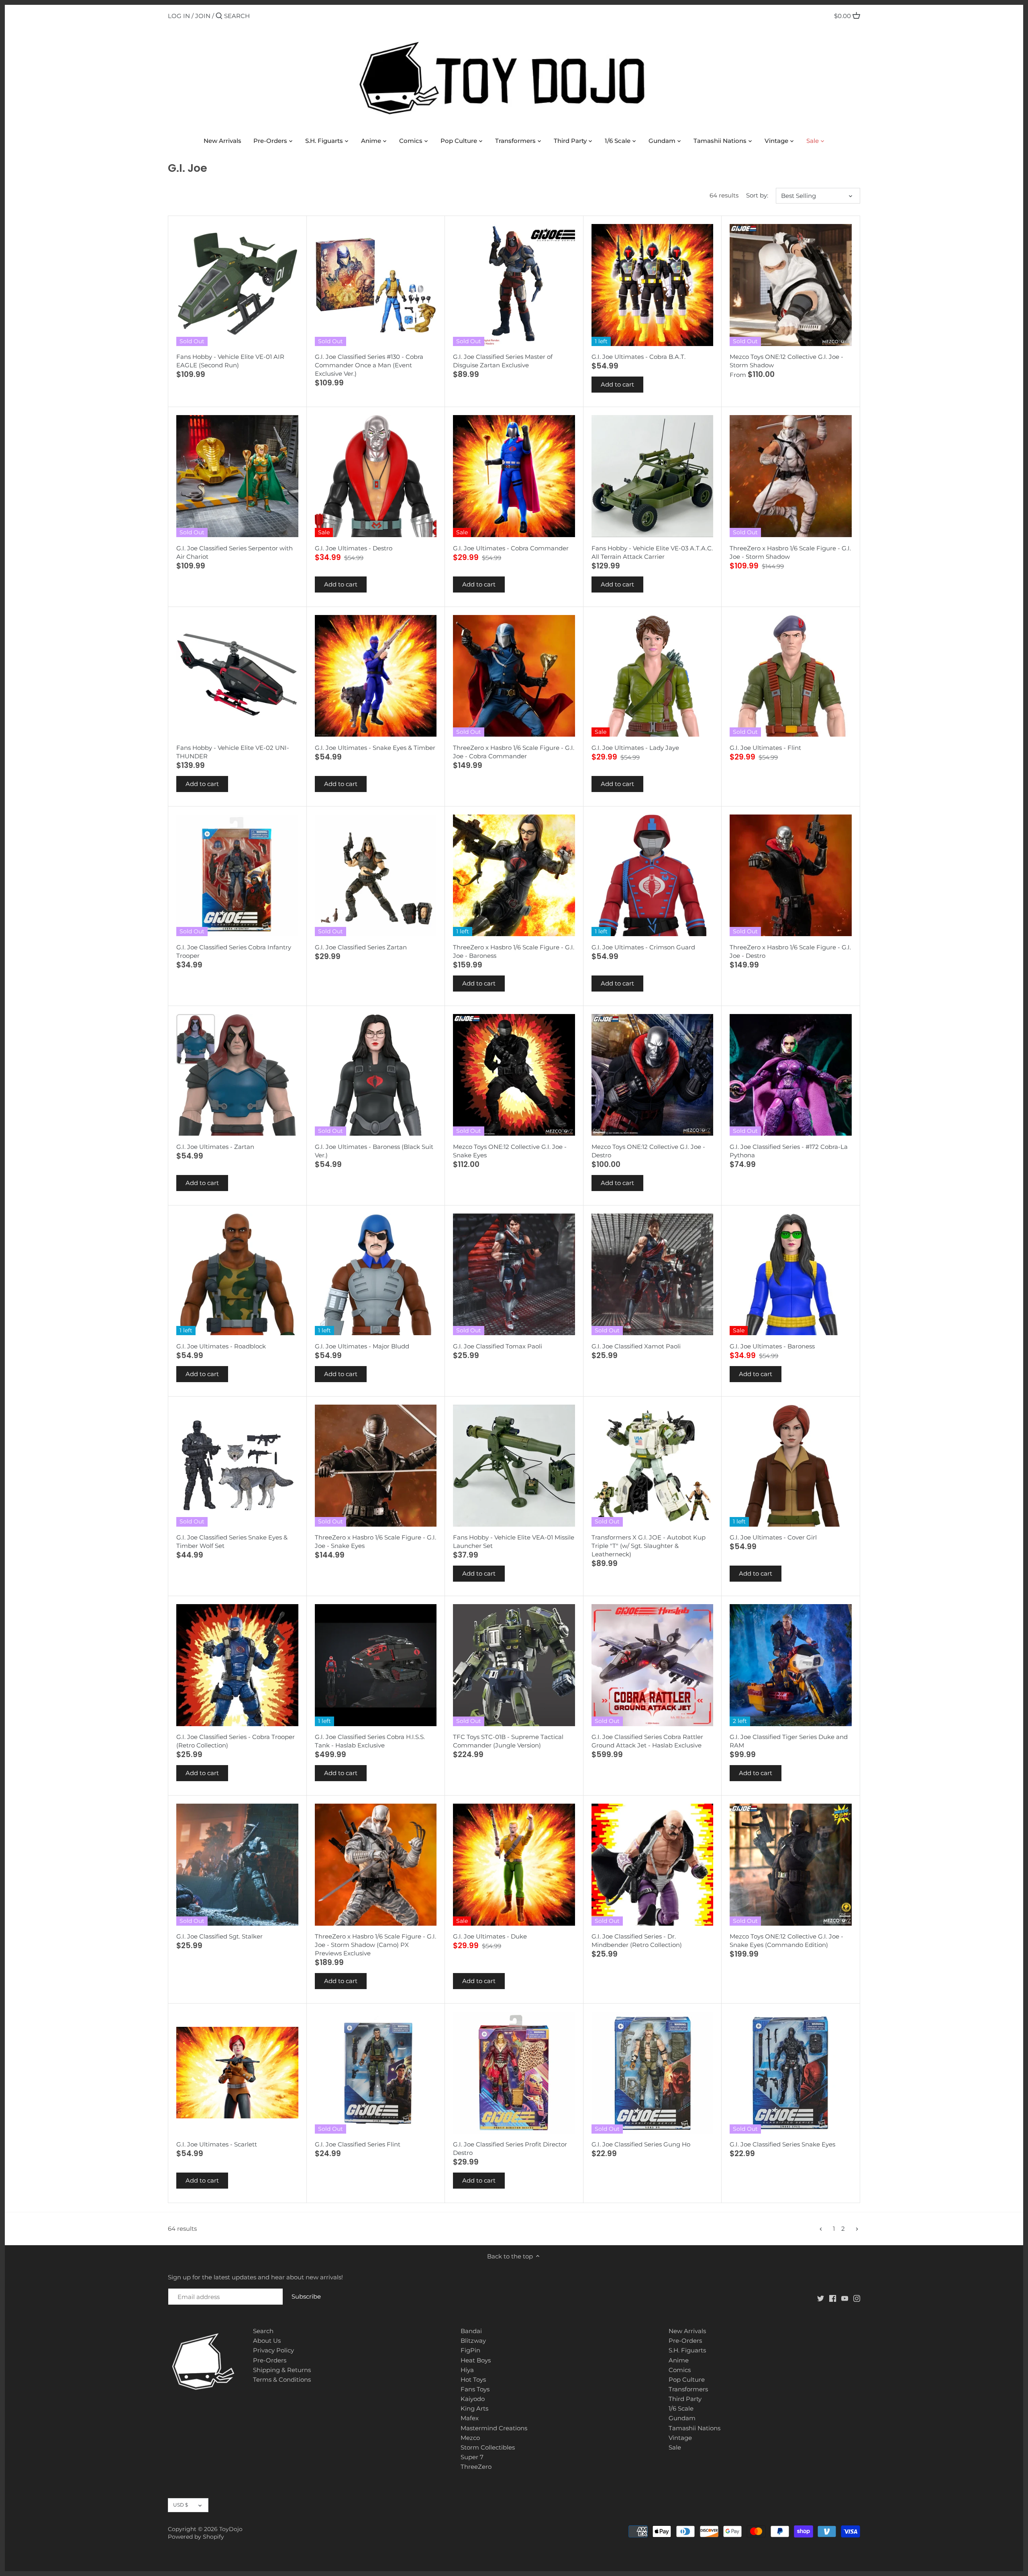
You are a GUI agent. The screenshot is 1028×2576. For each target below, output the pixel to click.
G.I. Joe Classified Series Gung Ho (641, 2144)
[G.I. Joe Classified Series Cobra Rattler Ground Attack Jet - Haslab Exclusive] (653, 1665)
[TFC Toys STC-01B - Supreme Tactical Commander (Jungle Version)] (514, 1665)
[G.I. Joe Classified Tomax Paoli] (514, 1275)
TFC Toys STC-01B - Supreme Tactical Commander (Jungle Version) (508, 1741)
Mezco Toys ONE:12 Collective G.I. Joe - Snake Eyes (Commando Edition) (786, 1941)
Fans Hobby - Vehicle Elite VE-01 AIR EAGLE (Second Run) (230, 361)
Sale (675, 2447)
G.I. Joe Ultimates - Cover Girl (773, 1537)
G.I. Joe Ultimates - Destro (354, 548)
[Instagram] (857, 2298)
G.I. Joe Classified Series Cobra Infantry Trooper (234, 951)
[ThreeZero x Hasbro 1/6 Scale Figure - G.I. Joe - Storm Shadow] (791, 476)
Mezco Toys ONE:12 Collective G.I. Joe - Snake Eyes (510, 1151)
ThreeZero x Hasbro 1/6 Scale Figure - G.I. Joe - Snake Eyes (375, 1542)
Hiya (467, 2370)
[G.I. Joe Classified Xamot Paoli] (653, 1275)
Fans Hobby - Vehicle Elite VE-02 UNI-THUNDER (233, 752)
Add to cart (617, 384)
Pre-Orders (270, 2360)
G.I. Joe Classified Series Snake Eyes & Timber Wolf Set (232, 1542)
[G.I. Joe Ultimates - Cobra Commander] (514, 476)
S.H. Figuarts (687, 2350)
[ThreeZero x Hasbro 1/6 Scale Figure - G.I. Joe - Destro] (791, 876)
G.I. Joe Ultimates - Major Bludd (362, 1346)
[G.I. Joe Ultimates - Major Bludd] (376, 1275)
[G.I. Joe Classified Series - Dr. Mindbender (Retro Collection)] (653, 1865)
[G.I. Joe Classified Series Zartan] (376, 876)
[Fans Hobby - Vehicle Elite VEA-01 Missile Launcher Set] (514, 1466)
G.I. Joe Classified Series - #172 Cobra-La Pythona (789, 1151)
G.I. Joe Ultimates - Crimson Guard (643, 947)
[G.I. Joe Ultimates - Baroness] (791, 1275)
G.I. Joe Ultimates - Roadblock (221, 1346)
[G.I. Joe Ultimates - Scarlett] (237, 2073)
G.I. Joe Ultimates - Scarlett (217, 2144)
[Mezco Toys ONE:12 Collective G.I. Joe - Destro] (653, 1075)
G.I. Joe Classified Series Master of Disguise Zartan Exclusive (503, 361)
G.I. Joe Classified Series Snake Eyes (782, 2144)
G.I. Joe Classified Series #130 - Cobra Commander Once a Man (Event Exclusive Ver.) (369, 365)
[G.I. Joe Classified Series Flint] (376, 2073)
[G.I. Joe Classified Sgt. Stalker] (237, 1865)
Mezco (470, 2438)
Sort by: (757, 195)
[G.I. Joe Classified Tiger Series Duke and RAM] (791, 1665)
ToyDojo (231, 2529)
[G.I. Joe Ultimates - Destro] (376, 476)
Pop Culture (687, 2379)
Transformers (688, 2389)
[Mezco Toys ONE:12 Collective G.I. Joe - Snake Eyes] (514, 1075)
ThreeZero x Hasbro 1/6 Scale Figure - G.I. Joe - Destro (790, 951)
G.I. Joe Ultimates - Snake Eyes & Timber (375, 748)
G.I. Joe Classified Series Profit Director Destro (510, 2148)
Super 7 (472, 2457)
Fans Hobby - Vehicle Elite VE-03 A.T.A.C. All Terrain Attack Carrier (652, 552)
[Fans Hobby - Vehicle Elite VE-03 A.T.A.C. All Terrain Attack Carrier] (653, 476)
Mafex (470, 2418)
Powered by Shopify (196, 2537)
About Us (267, 2341)
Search (263, 2331)
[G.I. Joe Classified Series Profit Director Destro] (514, 2073)
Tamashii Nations (695, 2428)
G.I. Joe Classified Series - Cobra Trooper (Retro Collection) (236, 1741)
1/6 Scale (681, 2408)
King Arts (474, 2408)
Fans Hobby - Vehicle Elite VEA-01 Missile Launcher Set (514, 1542)
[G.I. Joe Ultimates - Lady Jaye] (653, 676)
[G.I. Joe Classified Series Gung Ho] (653, 2073)
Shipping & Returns (282, 2370)
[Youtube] (845, 2298)
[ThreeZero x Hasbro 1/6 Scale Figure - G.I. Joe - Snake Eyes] (376, 1466)
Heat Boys (476, 2360)
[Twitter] (821, 2298)
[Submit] (219, 16)
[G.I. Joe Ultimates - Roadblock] (237, 1275)
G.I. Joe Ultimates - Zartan (215, 1147)
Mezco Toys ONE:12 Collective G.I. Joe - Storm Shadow (786, 361)
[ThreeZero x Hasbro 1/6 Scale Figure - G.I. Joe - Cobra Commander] (514, 676)
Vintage (680, 2438)
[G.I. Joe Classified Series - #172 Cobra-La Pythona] (791, 1075)
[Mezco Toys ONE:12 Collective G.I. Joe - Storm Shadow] (791, 285)
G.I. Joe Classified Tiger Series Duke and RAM (789, 1741)
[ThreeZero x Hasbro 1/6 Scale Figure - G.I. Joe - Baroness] (514, 876)
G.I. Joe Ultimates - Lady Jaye (635, 748)
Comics (680, 2370)
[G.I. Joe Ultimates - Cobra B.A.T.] (653, 285)
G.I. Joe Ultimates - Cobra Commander (511, 548)
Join (203, 16)
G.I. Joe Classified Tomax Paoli (498, 1346)
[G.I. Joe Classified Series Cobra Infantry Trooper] (237, 876)
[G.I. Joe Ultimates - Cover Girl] (791, 1466)
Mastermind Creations (494, 2428)
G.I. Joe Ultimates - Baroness (772, 1346)
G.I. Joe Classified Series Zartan (361, 947)
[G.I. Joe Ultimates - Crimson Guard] (653, 876)
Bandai (471, 2331)
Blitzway (473, 2341)
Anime (679, 2360)
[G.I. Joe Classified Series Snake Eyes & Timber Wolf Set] (237, 1466)
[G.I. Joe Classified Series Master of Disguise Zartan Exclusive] (514, 285)
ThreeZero (476, 2467)
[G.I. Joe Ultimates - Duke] (514, 1865)
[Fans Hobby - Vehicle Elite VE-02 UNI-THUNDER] (237, 676)
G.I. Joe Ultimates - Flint (765, 748)
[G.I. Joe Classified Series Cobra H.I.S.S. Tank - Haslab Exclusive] (376, 1665)
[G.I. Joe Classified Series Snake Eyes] (791, 2073)
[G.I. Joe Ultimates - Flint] (791, 676)
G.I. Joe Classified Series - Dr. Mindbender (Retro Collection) (637, 1941)
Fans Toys (475, 2389)
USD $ (181, 2505)
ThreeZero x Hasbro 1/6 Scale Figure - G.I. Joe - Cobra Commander (514, 752)
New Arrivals (687, 2331)
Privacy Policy (273, 2350)
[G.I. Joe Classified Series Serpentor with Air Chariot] (237, 476)
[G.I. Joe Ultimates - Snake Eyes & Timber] (376, 676)
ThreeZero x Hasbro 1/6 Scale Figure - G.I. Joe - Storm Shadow (790, 552)
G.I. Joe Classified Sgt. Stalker (219, 1936)
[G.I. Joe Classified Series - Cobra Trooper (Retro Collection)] (237, 1665)
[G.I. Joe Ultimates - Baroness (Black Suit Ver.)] (376, 1075)
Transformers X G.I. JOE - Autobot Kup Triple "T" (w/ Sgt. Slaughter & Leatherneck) (649, 1546)
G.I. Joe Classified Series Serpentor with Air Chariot (235, 552)
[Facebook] (833, 2298)
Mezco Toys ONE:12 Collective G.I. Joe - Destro (648, 1151)
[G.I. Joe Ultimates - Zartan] (237, 1075)
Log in (179, 16)
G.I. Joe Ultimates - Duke (490, 1936)
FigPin (470, 2350)
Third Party (685, 2399)
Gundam (682, 2418)
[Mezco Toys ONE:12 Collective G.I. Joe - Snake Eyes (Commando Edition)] (791, 1865)
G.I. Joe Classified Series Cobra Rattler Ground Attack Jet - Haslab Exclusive (647, 1741)
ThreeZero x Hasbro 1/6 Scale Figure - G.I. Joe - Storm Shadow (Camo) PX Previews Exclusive (375, 1945)
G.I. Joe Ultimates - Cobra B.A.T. (638, 357)
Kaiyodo (473, 2399)
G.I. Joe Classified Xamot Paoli (636, 1346)
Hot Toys (473, 2379)
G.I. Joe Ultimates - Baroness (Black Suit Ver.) (374, 1151)
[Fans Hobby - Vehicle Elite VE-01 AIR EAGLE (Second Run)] (237, 285)
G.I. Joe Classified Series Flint (358, 2144)
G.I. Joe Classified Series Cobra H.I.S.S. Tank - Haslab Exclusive (370, 1741)
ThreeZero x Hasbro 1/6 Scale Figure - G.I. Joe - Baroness (514, 951)
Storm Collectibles (488, 2447)
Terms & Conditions (282, 2379)
